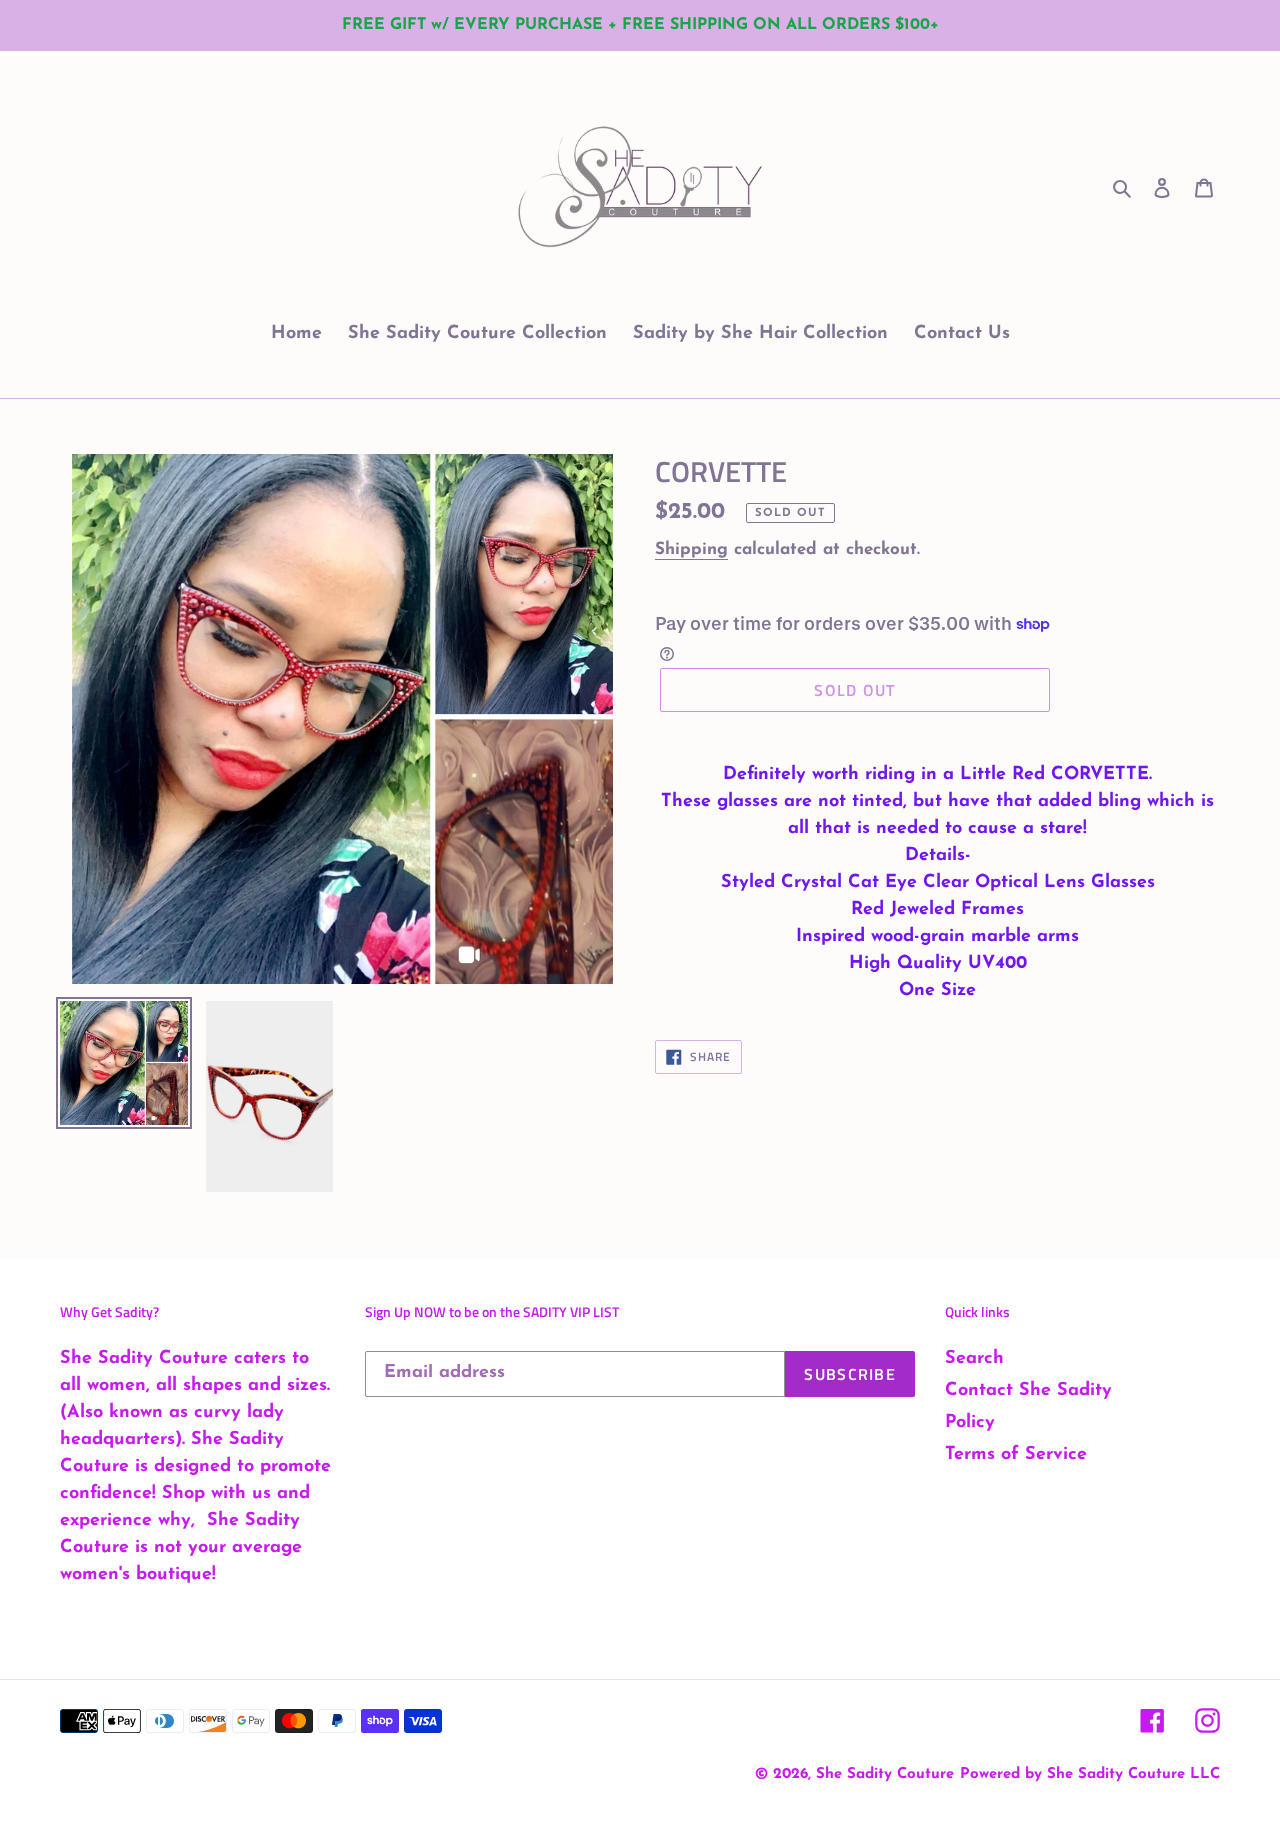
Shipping (691, 549)
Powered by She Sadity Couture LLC (1090, 1774)
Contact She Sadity (1028, 1391)
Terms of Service (1016, 1455)
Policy (970, 1423)
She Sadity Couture (885, 1774)
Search (974, 1359)
